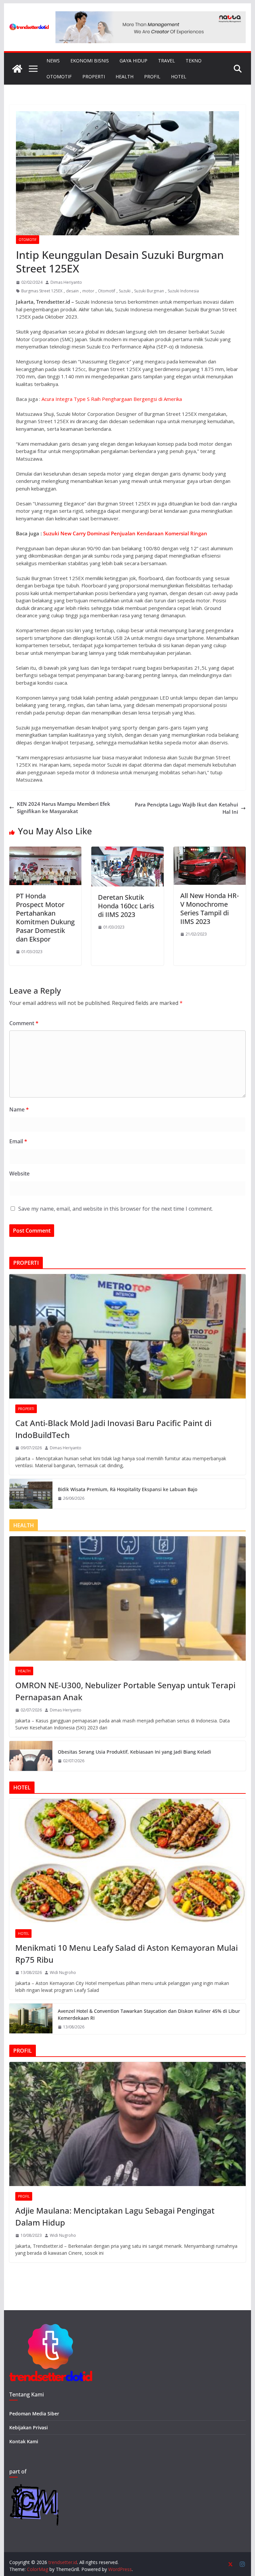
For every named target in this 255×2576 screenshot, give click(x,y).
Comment (24, 1023)
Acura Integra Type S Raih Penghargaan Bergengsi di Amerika (112, 399)
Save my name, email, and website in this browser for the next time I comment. (116, 1209)
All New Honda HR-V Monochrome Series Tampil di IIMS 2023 (210, 909)
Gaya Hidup (133, 61)
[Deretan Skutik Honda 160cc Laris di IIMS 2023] (127, 850)
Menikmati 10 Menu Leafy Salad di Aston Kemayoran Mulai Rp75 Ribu (127, 1954)
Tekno (194, 61)
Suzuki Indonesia (183, 291)
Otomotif (59, 76)
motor (88, 291)
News (53, 61)
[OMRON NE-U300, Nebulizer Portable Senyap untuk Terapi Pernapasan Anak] (128, 1598)
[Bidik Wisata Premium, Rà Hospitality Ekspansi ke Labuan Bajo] (31, 1494)
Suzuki (125, 291)
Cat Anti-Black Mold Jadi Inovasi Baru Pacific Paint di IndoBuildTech (113, 1429)
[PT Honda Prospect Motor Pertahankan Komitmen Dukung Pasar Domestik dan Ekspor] (45, 850)
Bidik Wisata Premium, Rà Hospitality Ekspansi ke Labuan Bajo (127, 1489)
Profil (152, 76)
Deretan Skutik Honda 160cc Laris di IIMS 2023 (126, 906)
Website (19, 1174)
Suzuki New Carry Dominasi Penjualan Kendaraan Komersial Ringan (125, 533)
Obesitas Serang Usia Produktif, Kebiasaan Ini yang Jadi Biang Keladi (134, 1752)
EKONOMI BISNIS (90, 61)
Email (18, 1141)
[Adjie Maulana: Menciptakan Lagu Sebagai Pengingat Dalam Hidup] (128, 2124)
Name (19, 1109)
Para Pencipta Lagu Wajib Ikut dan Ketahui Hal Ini (186, 808)
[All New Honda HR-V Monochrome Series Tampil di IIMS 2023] (210, 850)
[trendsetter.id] (17, 69)
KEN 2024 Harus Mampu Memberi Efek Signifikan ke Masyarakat (64, 808)
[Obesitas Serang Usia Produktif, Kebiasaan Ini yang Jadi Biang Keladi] (31, 1756)
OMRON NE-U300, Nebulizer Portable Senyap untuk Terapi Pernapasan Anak (125, 1691)
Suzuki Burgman (149, 291)
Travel (167, 61)
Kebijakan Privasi (29, 2427)
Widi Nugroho (63, 1972)
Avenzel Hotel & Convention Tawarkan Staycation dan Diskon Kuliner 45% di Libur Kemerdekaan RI (149, 2014)
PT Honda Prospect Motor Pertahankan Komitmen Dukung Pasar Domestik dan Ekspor (45, 917)
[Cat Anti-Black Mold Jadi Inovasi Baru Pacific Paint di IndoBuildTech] (128, 1336)
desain (72, 291)
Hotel (179, 76)
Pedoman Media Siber (34, 2414)
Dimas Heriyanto (66, 282)
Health (125, 76)
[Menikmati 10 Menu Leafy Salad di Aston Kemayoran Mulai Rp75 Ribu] (128, 1861)
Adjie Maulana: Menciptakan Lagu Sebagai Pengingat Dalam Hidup (115, 2216)
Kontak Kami (24, 2441)
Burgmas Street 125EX (42, 291)
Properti (94, 76)
